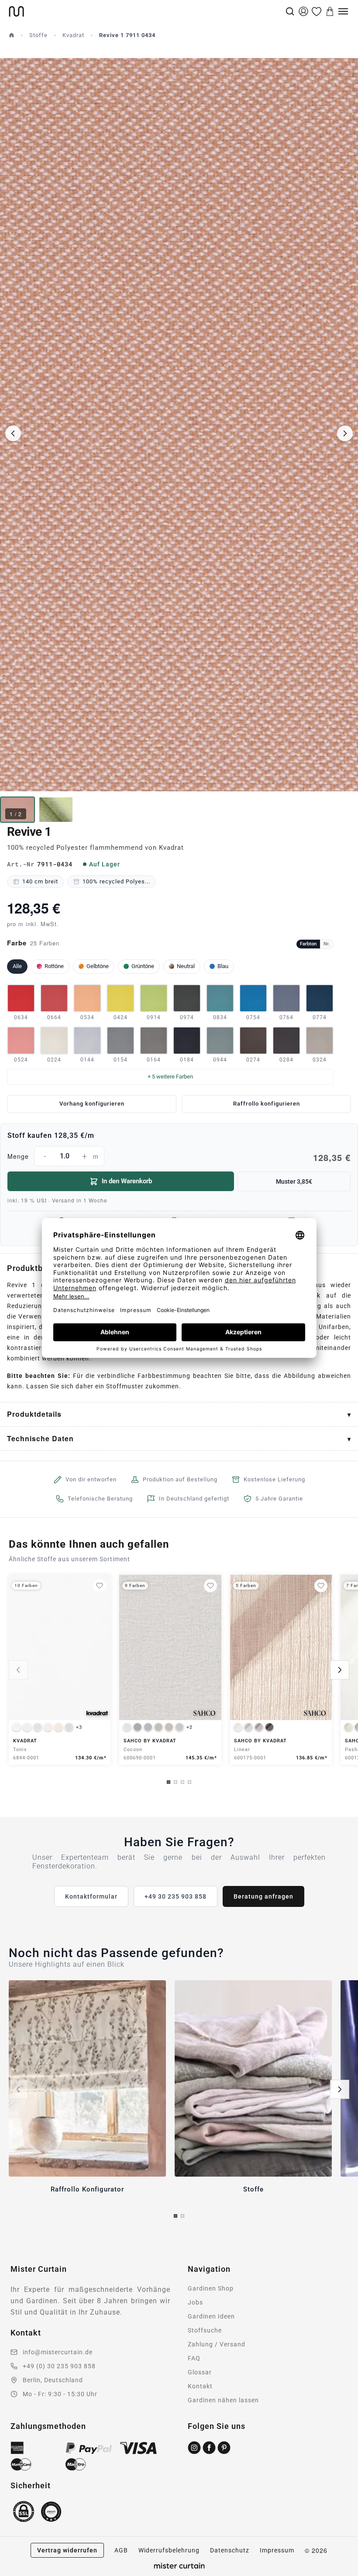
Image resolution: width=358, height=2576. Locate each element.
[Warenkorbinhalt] (330, 11)
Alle (17, 966)
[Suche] (290, 11)
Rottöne (54, 966)
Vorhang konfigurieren (92, 1104)
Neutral (186, 966)
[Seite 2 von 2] (182, 2216)
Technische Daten (40, 1438)
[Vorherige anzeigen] (18, 1670)
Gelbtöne (98, 966)
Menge (179, 1157)
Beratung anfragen (263, 1896)
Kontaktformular (91, 1896)
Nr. (327, 944)
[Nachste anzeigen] (340, 1670)
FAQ (194, 2358)
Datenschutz (230, 2550)
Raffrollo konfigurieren (267, 1104)
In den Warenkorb (127, 1181)
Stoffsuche (205, 2330)
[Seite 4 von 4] (189, 1782)
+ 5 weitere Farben (170, 1077)
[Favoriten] (317, 11)
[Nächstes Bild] (345, 433)
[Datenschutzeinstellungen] (18, 2572)
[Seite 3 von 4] (182, 1782)
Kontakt (200, 2386)
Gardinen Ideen (211, 2316)
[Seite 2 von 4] (176, 1782)
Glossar (200, 2372)
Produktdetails (34, 1414)
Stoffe (38, 35)
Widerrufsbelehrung (169, 2550)
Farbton (308, 944)
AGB (121, 2550)
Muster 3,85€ (294, 1182)
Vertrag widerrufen (67, 2550)
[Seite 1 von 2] (176, 2216)
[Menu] (343, 11)
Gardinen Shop (211, 2288)
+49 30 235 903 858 (176, 1896)
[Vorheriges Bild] (13, 433)
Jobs (195, 2302)
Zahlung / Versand (217, 2344)
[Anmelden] (303, 11)
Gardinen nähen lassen (223, 2400)
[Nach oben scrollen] (340, 2576)
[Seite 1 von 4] (169, 1782)
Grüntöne (143, 966)
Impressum (277, 2550)
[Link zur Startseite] (146, 11)
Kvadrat (73, 35)
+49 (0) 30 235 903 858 (59, 2366)
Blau (223, 966)
